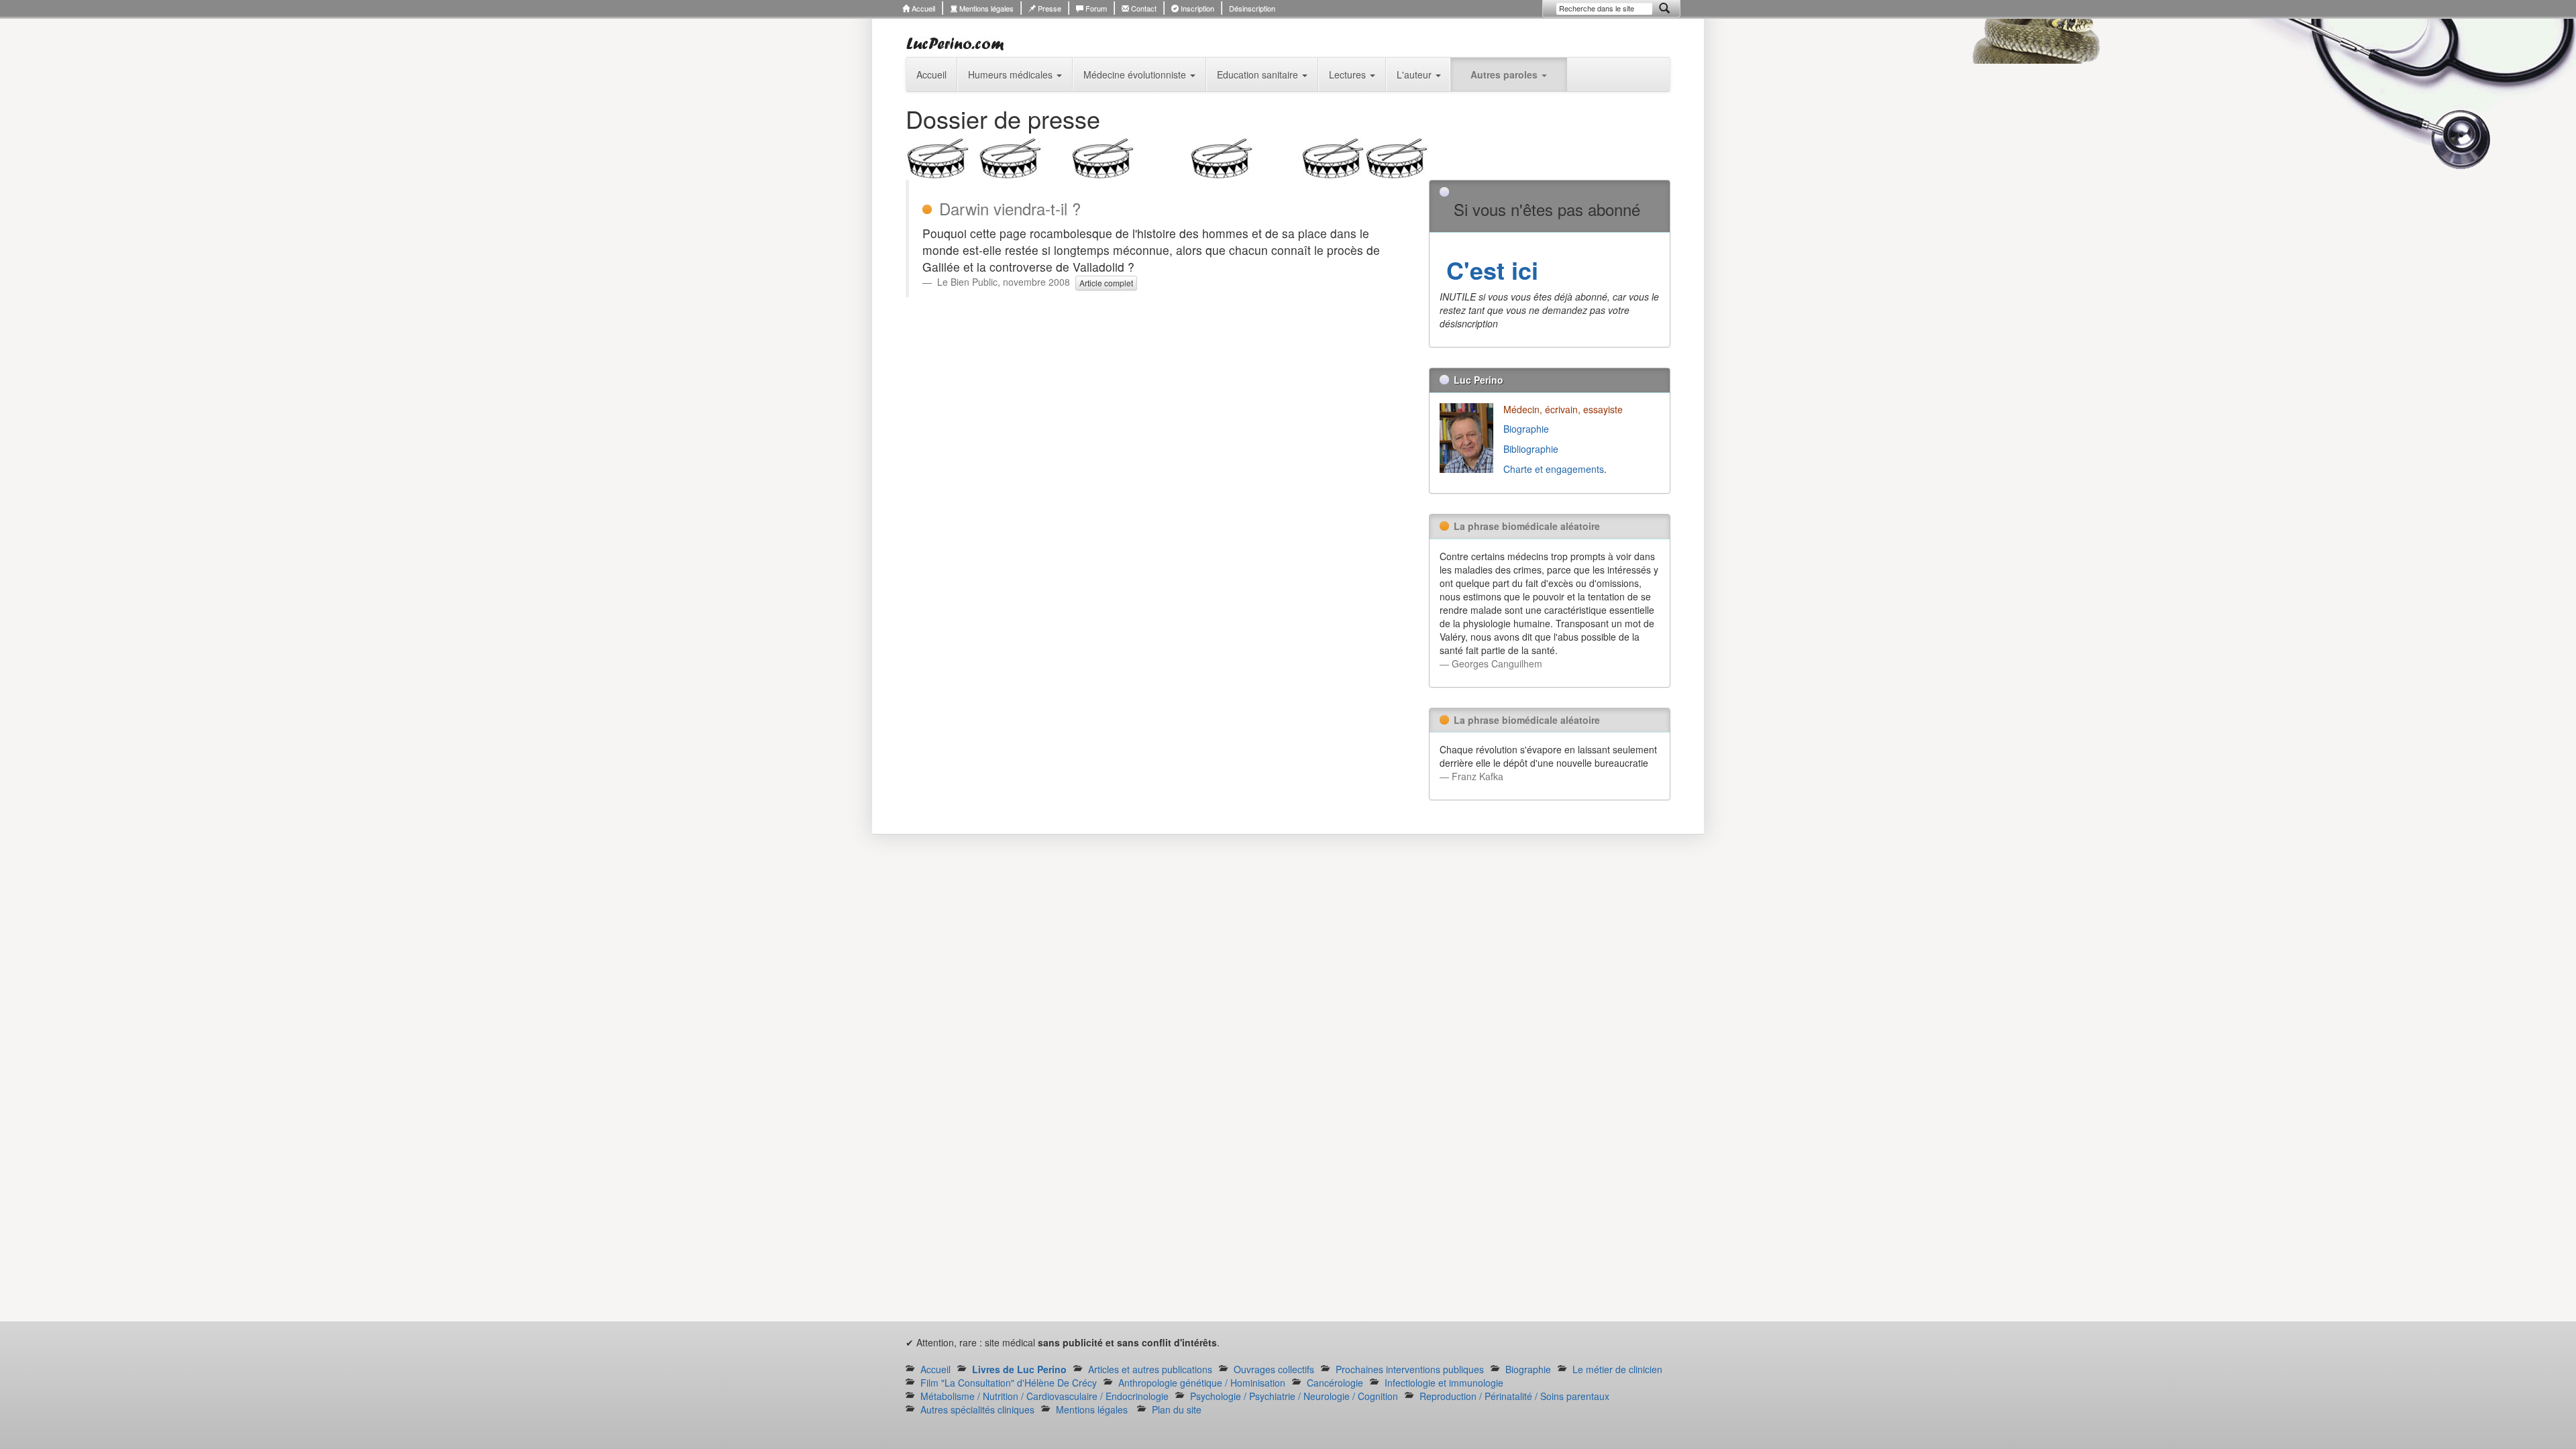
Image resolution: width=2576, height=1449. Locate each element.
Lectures (1349, 74)
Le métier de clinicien (1617, 1369)
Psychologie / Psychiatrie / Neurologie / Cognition (1294, 1396)
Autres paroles (1505, 74)
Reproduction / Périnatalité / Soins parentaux (1514, 1396)
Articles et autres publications (1150, 1369)
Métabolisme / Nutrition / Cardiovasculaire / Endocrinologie (1044, 1396)
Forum (1095, 8)
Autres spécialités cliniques (977, 1409)
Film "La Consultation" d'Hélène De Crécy (1009, 1383)
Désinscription (1252, 8)
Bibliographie (1532, 449)
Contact (1143, 8)
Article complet (1106, 283)
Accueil (922, 8)
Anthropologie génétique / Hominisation (1202, 1383)
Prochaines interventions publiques (1410, 1369)
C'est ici (1489, 270)
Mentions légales (985, 8)
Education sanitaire (1259, 74)
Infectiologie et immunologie (1444, 1383)
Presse (1049, 8)
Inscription (1196, 8)
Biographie (1527, 429)
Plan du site (1177, 1409)
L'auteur (1415, 74)
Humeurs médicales (1012, 74)
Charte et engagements (1554, 469)
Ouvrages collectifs (1274, 1369)
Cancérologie (1335, 1383)
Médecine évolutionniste (1136, 74)
